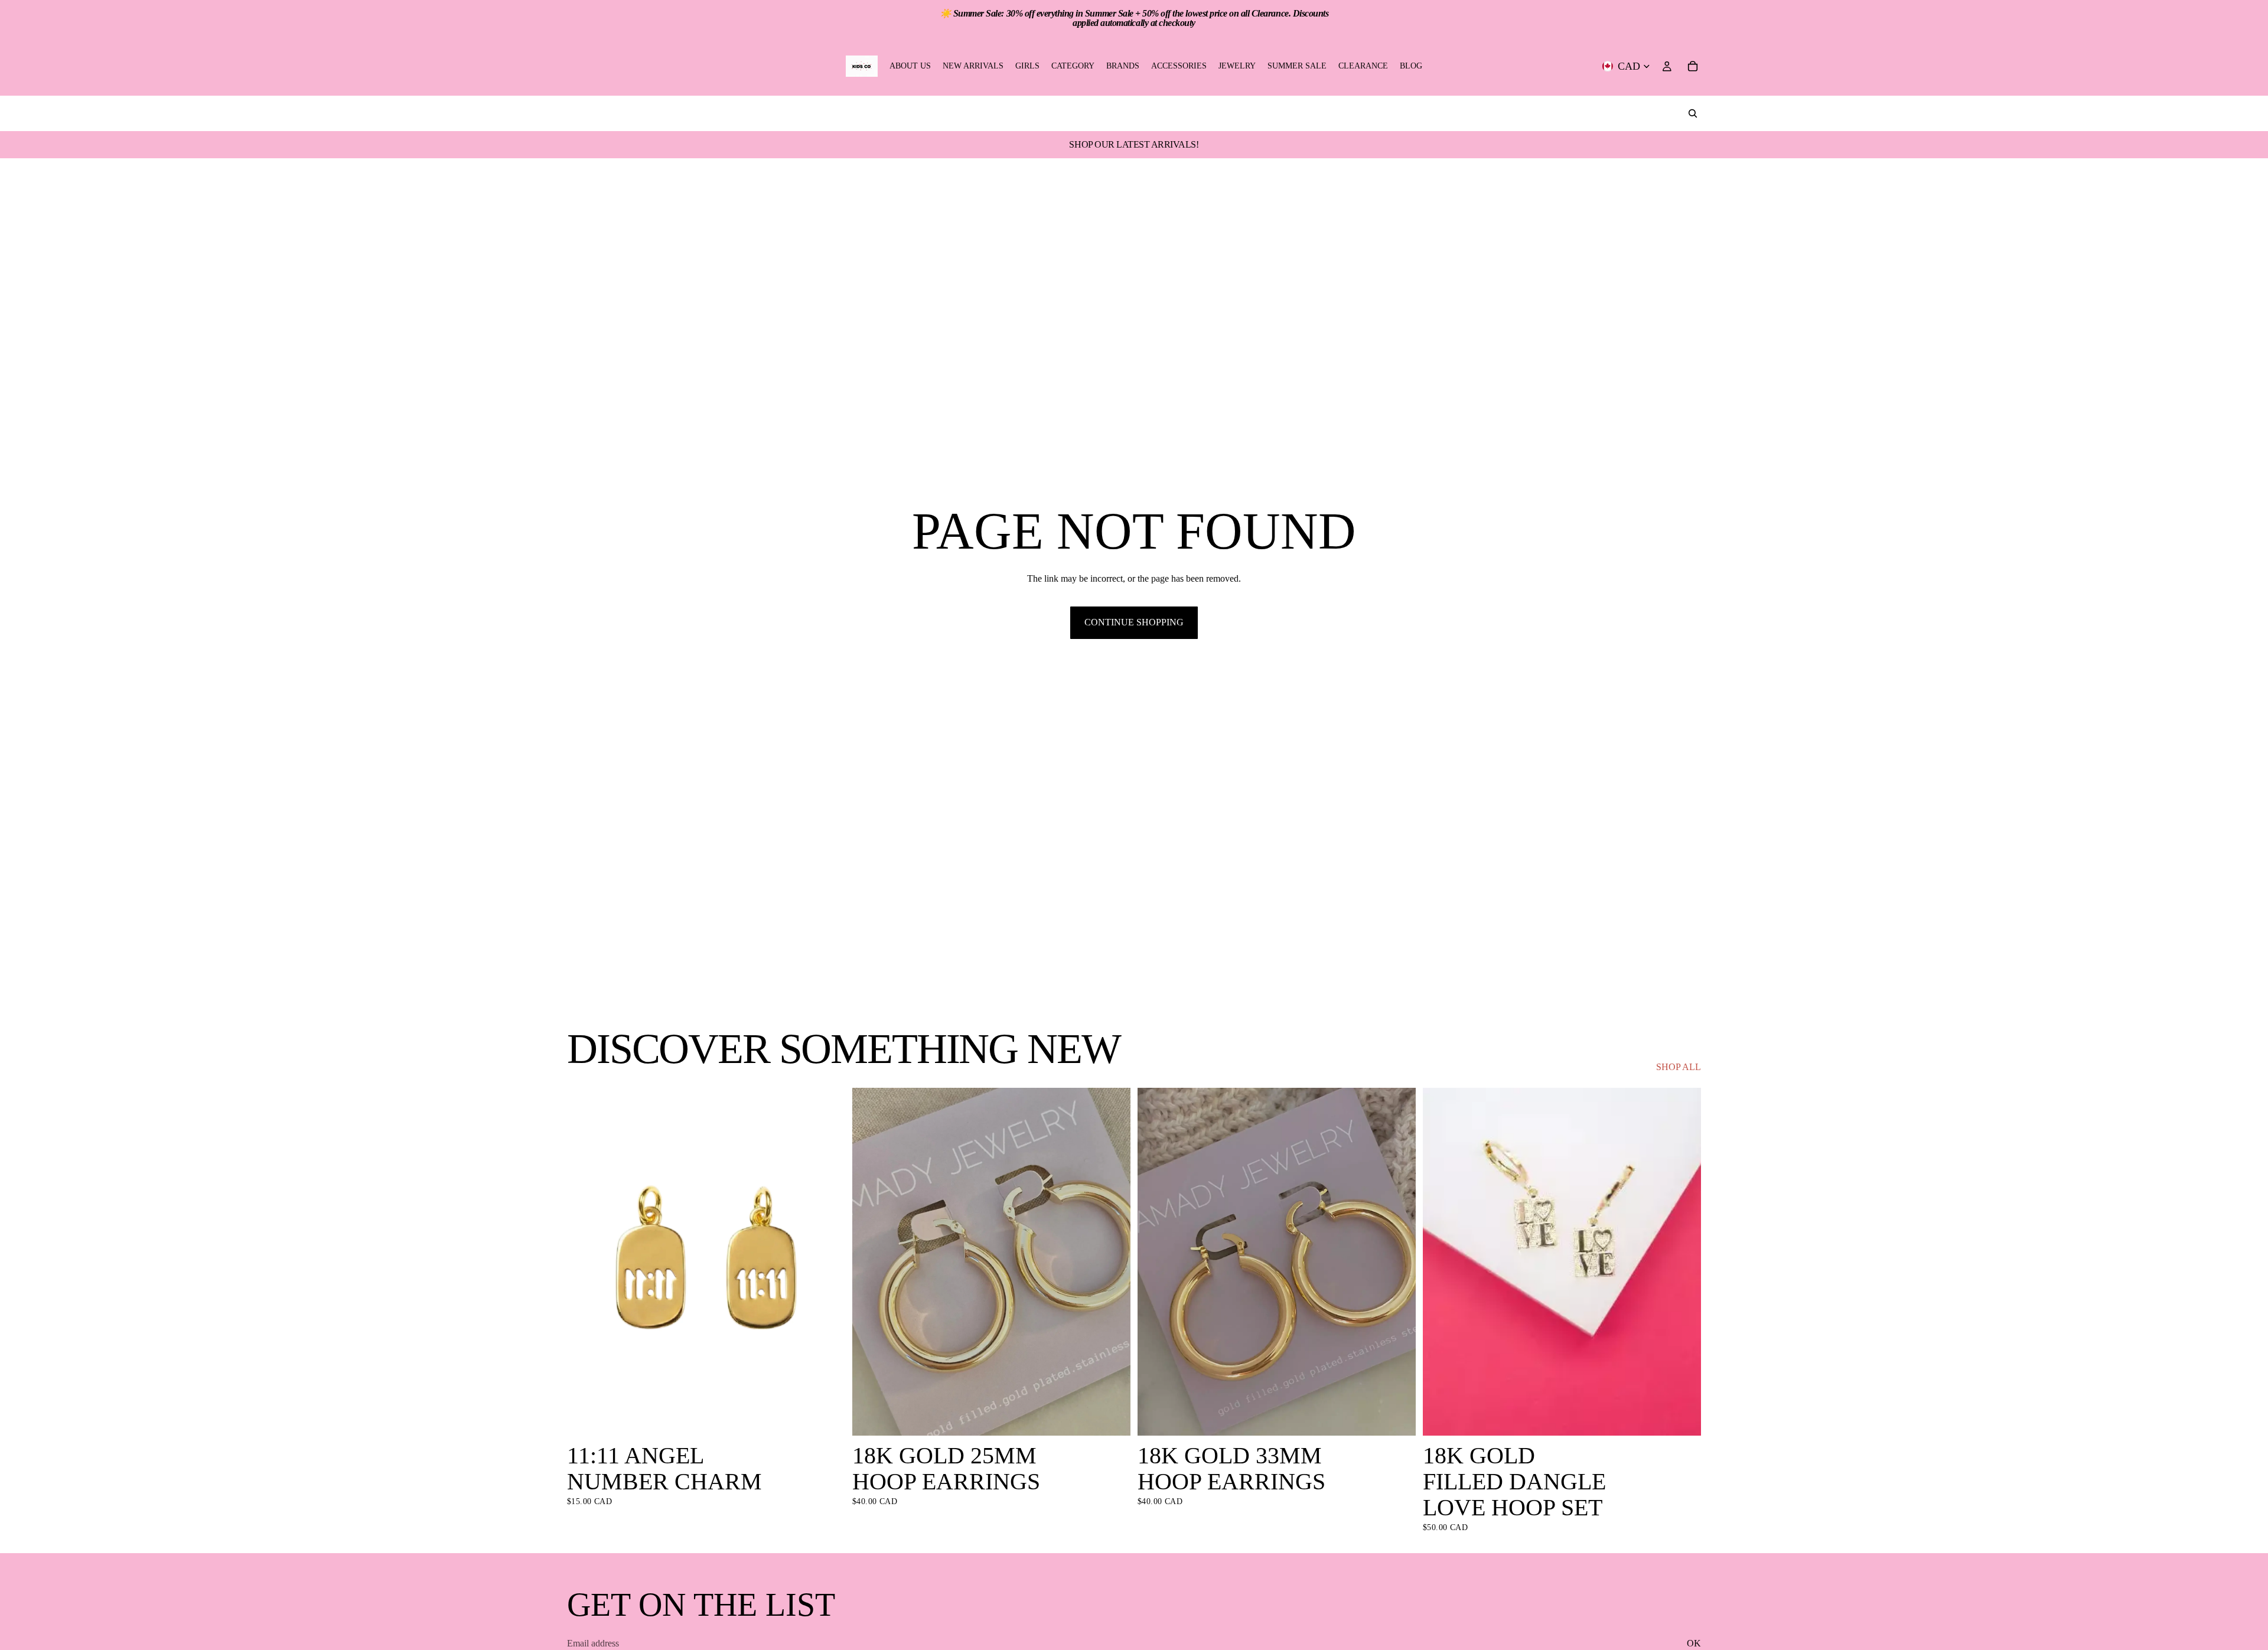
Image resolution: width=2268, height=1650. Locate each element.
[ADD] (827, 1417)
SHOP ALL (1679, 1067)
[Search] (1693, 113)
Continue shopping (1134, 622)
